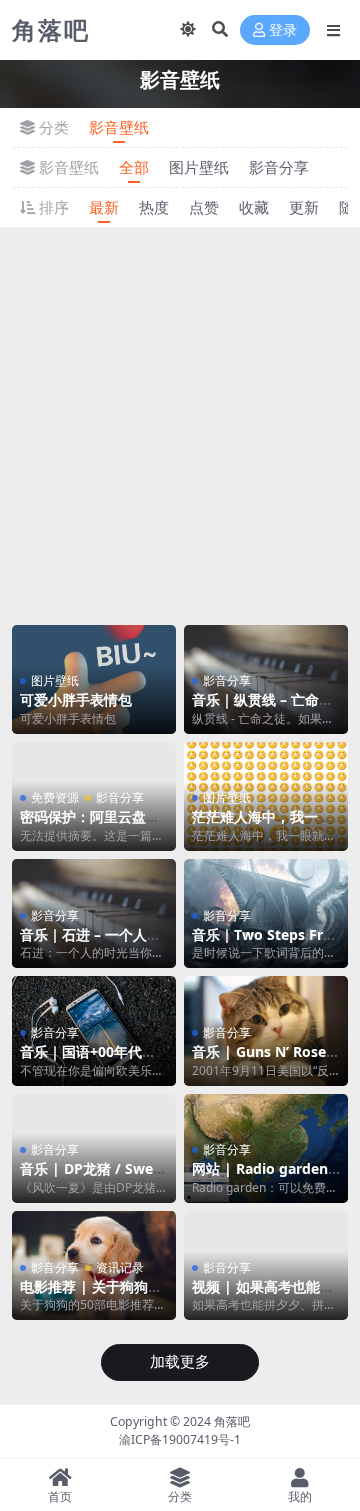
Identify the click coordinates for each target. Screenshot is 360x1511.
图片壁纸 (199, 167)
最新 (104, 207)
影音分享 (279, 167)
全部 (134, 167)
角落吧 (232, 1421)
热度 (154, 207)
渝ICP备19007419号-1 (180, 1439)
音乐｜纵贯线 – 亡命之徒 (262, 708)
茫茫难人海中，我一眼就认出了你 (262, 825)
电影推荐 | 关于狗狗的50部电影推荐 (91, 1295)
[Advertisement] (180, 423)
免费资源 (55, 797)
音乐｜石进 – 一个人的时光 (90, 943)
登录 (283, 30)
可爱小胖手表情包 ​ (78, 699)
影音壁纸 (119, 127)
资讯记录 (120, 1267)
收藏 (254, 207)
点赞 (204, 207)
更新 (304, 207)
